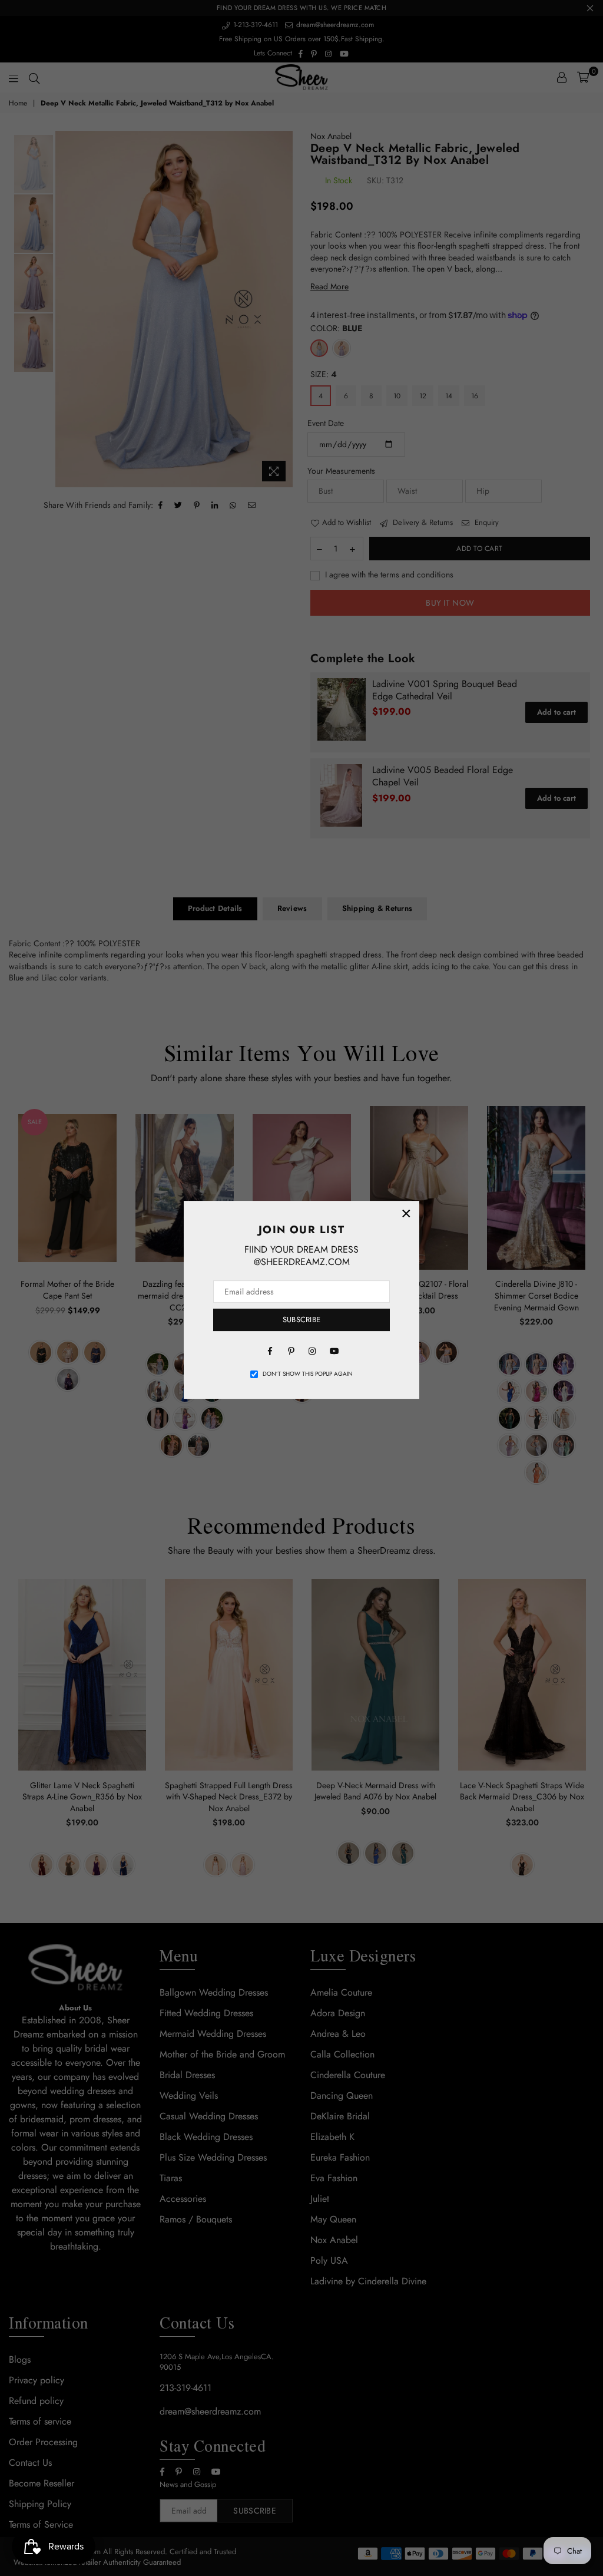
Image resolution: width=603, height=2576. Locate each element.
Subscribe (301, 1320)
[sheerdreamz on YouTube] (333, 1350)
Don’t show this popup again (308, 1374)
